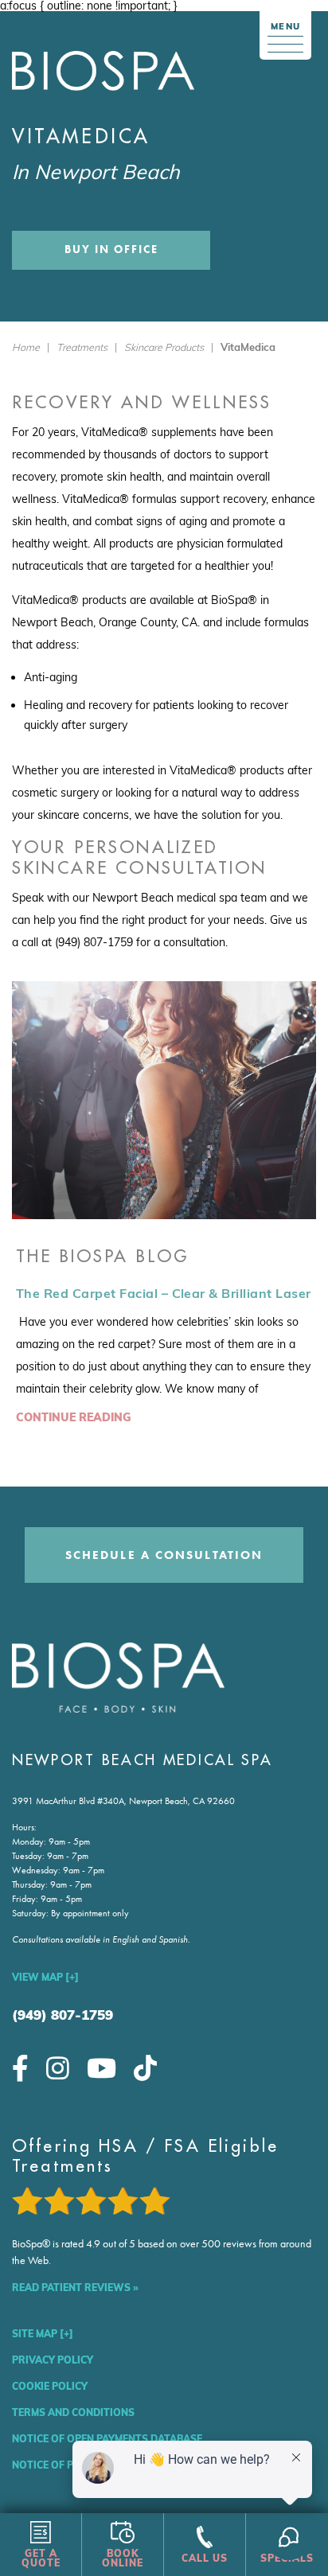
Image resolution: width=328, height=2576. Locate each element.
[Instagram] (58, 2068)
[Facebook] (20, 2068)
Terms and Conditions (73, 2412)
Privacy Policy (53, 2360)
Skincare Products (164, 347)
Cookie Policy (50, 2386)
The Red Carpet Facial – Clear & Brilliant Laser (164, 1293)
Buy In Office (111, 249)
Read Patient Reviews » (75, 2288)
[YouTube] (102, 2068)
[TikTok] (145, 2068)
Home (26, 347)
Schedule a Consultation (164, 1555)
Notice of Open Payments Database (107, 2439)
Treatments (82, 347)
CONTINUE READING (74, 1417)
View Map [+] (45, 1977)
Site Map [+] (43, 2334)
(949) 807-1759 (62, 2015)
